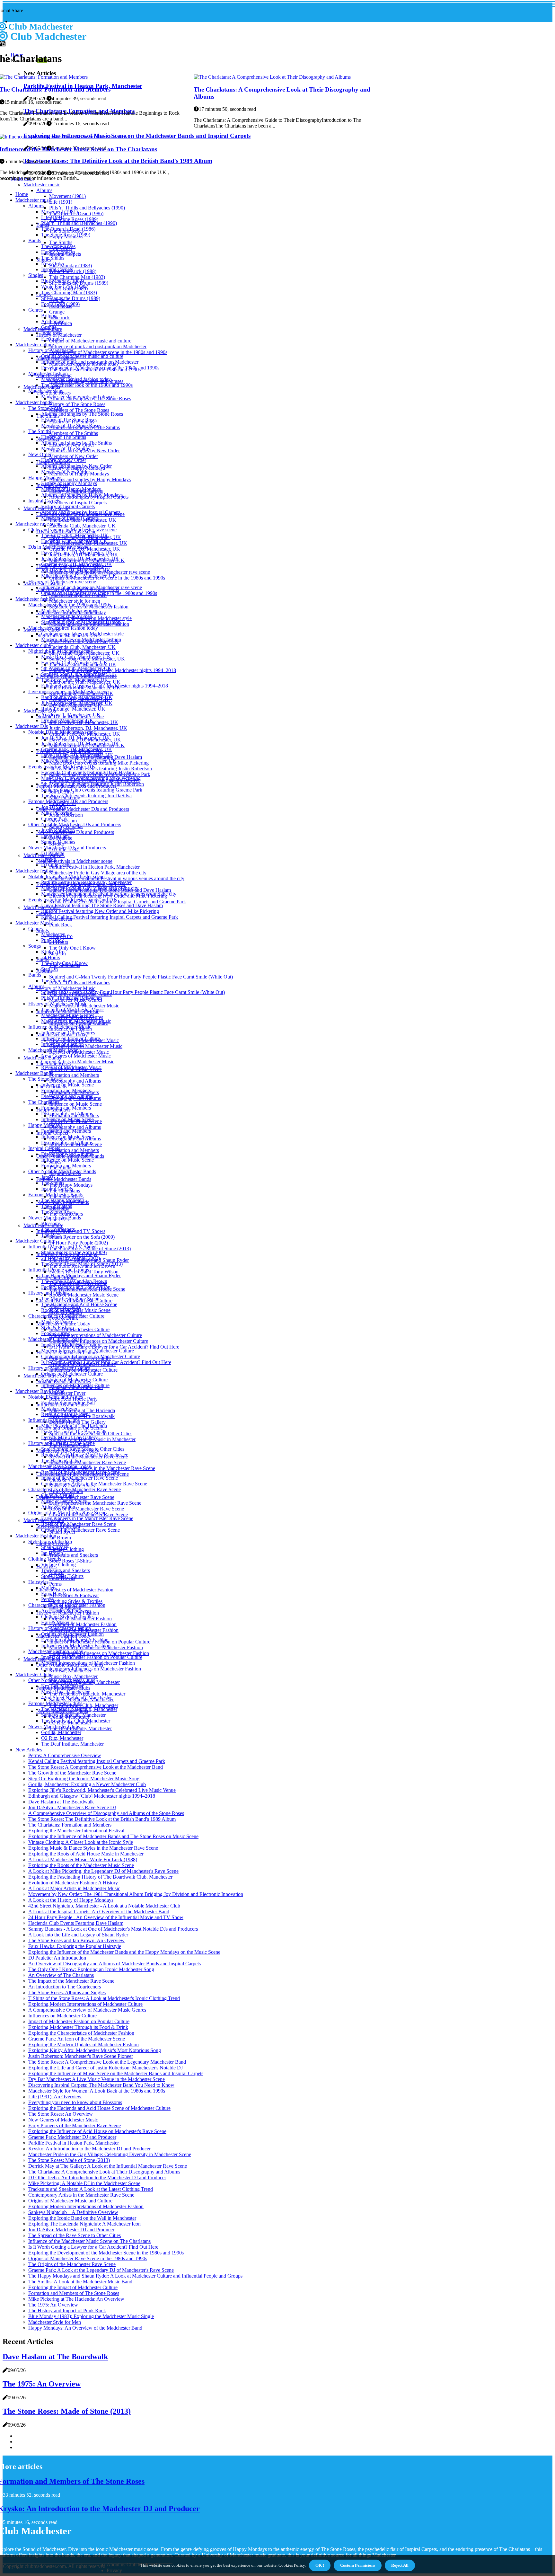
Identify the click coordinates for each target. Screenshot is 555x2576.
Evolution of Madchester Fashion (83, 1624)
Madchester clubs (33, 645)
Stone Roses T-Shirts (70, 1561)
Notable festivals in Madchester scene (74, 861)
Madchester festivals (36, 871)
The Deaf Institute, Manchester (80, 1728)
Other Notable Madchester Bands (62, 1171)
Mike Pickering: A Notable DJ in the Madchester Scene (84, 2183)
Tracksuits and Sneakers (74, 1555)
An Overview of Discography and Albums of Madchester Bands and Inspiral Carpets (115, 1964)
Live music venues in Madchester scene (68, 691)
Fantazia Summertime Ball (68, 1403)
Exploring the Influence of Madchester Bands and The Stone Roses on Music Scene (113, 1836)
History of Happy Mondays (69, 483)
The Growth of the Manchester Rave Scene (72, 1773)
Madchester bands (34, 402)
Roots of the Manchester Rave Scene (87, 1509)
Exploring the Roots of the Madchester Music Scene (81, 1865)
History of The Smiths (64, 437)
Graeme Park (54, 819)
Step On (49, 969)
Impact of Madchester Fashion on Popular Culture (92, 1657)
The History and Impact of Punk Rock (67, 2310)
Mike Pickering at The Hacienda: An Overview (76, 2299)
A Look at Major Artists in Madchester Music (74, 1888)
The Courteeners (58, 1229)
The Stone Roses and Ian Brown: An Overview (76, 1940)
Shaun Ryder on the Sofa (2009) (82, 1237)
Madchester (53, 934)
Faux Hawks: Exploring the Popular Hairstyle (75, 1946)
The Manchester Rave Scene (70, 1299)
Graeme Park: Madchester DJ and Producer (72, 2137)
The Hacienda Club (61, 1461)
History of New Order (64, 460)
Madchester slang (46, 391)
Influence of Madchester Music (60, 1027)
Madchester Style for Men (55, 2322)
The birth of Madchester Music (72, 1009)
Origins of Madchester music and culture (90, 341)
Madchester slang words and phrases (78, 397)
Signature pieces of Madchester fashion (81, 622)
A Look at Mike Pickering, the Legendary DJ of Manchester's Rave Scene (103, 1871)
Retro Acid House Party (65, 1414)
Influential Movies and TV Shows (63, 1247)
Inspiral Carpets (57, 269)
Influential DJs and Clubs (54, 1420)
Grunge (57, 312)
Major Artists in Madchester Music (76, 1021)
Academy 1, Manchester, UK (71, 715)
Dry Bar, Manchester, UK (67, 720)
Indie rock (59, 318)
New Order (53, 264)
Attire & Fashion (58, 1507)
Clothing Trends (45, 1559)
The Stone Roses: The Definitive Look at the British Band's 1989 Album (102, 1819)
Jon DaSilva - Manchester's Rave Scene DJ (72, 1807)
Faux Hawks (54, 1593)
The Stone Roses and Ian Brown (74, 1281)
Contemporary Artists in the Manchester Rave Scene (102, 1468)
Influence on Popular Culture (70, 1038)
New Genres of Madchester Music (76, 1056)
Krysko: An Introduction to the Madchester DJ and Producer (89, 2149)
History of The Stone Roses (77, 404)
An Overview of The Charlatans (61, 1975)
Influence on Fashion (62, 1044)
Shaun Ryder (54, 1547)
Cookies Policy (291, 2565)
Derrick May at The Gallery (69, 1437)
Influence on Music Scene (75, 1104)
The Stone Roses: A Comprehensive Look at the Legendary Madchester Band (107, 2062)
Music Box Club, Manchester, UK (76, 657)
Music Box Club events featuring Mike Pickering (91, 778)
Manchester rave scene (38, 524)
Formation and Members (74, 1075)
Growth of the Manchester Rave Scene (80, 1530)
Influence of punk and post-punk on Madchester (98, 346)
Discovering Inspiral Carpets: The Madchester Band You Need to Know (101, 2085)
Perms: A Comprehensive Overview (65, 1755)
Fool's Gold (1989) (60, 304)
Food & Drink (56, 1333)
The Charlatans (57, 981)
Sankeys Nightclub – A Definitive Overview (73, 2212)
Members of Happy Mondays (71, 489)
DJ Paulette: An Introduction (57, 1958)
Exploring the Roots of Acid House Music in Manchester (86, 1854)
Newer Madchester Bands (55, 1218)
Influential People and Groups (59, 1270)
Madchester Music (34, 923)
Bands (35, 240)
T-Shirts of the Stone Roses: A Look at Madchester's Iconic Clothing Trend (104, 1998)
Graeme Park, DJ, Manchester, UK (77, 564)
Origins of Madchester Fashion (72, 1634)
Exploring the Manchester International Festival (76, 1831)
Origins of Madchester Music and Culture (70, 2201)
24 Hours (51, 957)
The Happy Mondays (71, 1185)
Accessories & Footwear (74, 1595)
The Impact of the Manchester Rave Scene (71, 1981)
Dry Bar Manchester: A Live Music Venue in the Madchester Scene (97, 2079)
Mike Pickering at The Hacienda (82, 1410)
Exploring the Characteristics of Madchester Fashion (81, 2033)
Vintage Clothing (58, 1565)
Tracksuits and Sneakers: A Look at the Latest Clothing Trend (91, 2189)
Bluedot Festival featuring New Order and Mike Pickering (100, 911)
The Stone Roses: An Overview (61, 2114)
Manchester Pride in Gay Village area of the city (98, 873)
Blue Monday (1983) (70, 266)
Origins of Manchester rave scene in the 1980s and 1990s (99, 593)
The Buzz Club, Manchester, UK (75, 535)
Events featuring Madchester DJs (62, 767)
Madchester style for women (70, 611)
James (47, 1177)
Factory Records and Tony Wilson (76, 1287)
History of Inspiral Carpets (68, 506)
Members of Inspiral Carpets (78, 503)
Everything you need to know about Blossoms (75, 2102)
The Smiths (61, 242)
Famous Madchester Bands (64, 1179)
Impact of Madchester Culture (79, 1329)
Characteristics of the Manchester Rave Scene (75, 1489)
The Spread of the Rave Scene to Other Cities (75, 2235)
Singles (36, 275)
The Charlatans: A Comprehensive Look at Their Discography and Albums (104, 2172)
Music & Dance (57, 1322)
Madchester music (34, 200)
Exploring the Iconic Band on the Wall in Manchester (82, 2218)
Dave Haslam (55, 836)
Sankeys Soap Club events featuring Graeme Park (92, 790)
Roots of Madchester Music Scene (84, 1295)
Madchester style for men (75, 601)
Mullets (49, 1588)
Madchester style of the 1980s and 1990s (70, 605)
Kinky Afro (53, 952)
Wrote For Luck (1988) (65, 287)
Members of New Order (74, 456)
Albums (44, 190)
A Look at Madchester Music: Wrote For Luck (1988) (83, 1859)
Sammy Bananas (58, 842)
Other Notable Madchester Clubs (62, 1680)
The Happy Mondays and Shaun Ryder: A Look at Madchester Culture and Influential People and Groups (135, 2276)
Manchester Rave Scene (40, 1391)
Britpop (49, 316)
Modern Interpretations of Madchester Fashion (88, 1663)
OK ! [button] (320, 2565)
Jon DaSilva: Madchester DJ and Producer (71, 2230)
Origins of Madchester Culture (72, 1374)
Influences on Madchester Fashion (76, 1646)
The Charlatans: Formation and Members (70, 1825)
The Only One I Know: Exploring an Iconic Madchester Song (91, 1969)
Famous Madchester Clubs (55, 1703)
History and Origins (48, 1293)
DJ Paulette (53, 853)
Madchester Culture (35, 1241)
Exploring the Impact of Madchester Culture (73, 2287)
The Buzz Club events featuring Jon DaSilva (86, 796)
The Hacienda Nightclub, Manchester (79, 1709)
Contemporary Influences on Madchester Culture (99, 1341)
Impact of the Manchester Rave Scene (88, 1462)
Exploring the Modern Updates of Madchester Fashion (84, 2045)
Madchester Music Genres (68, 1015)
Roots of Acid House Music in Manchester (84, 1455)
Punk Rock (61, 925)
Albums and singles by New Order (76, 466)
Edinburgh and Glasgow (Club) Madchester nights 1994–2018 (113, 670)
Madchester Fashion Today (56, 1651)
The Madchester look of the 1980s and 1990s (87, 385)
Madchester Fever (67, 1393)
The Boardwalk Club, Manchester (84, 1705)
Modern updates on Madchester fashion (81, 639)
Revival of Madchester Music (71, 1067)
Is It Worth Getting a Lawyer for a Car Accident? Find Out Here (114, 1347)
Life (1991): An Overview (55, 2097)
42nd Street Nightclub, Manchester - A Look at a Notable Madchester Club (104, 1906)
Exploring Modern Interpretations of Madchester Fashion (86, 2206)
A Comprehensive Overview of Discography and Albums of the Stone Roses (106, 1813)
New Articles (29, 1750)
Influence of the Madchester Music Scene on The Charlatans (89, 2241)
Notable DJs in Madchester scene (62, 732)
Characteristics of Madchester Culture (66, 1316)
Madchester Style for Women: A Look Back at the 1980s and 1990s (97, 2091)
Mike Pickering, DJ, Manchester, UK (79, 576)
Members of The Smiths (74, 433)
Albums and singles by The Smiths (76, 443)
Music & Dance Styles (64, 1501)
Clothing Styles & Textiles (76, 1601)
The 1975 (51, 1235)
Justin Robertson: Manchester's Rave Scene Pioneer (81, 2056)
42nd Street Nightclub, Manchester (76, 1698)
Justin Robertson (58, 830)
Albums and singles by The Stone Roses (82, 414)
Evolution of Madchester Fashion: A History (73, 1883)
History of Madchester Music (66, 988)
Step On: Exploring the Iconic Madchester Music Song (84, 1779)
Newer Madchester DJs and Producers (75, 832)
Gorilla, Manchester (61, 1732)
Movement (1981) (67, 196)
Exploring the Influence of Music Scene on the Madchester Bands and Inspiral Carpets (116, 2073)
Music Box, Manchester (73, 1676)
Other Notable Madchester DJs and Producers (83, 809)
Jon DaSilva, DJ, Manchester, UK (76, 570)
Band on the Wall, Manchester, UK (77, 697)
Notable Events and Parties (56, 1397)
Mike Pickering (57, 813)
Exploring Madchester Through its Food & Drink (78, 2027)
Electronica (53, 339)
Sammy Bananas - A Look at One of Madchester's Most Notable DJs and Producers (113, 1929)
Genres (35, 310)
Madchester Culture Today (55, 1339)
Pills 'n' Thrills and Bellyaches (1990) (87, 208)
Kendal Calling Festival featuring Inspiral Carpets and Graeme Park (118, 902)
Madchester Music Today (54, 1050)
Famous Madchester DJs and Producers (68, 801)
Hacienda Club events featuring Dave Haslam (88, 772)
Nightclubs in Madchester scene (61, 651)
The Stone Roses (58, 246)
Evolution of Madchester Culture (74, 1380)
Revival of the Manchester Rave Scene (80, 1472)
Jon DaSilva (53, 807)
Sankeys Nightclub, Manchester (73, 1715)
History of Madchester (51, 350)
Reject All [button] (400, 2565)
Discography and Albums (75, 1081)
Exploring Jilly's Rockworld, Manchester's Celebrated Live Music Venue (102, 1790)
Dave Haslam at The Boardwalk (74, 1432)
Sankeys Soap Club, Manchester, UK (79, 674)
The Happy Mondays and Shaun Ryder (81, 1275)
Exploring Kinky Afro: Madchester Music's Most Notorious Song (95, 2050)
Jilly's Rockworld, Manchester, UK (77, 703)
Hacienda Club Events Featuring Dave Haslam (76, 1923)
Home (22, 194)
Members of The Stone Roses (79, 410)
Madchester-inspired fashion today (76, 379)
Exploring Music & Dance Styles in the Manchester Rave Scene (93, 1848)
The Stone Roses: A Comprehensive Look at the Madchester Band (96, 1767)
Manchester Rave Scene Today (60, 1466)
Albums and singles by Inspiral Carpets (81, 512)
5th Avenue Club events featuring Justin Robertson (101, 769)
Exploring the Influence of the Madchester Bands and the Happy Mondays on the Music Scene (124, 1952)
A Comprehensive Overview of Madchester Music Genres (87, 2010)
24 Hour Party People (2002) (79, 1243)
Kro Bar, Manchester (62, 1686)
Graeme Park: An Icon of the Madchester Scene (77, 2039)
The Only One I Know (72, 948)
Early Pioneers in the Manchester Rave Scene (95, 1503)
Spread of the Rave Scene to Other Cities (83, 1449)
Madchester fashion (48, 373)
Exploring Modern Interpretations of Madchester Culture (85, 2004)
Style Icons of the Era (50, 1541)
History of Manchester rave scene (62, 582)
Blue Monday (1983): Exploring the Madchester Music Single (91, 2316)
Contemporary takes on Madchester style (82, 634)
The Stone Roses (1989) (74, 219)
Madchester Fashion (36, 1536)
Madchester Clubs (34, 1674)
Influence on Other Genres (68, 1033)
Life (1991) (61, 202)
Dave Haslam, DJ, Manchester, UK (77, 553)
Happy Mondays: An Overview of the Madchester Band (85, 2328)
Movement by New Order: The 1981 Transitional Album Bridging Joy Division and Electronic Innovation (136, 1894)
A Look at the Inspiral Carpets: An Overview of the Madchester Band (99, 1912)
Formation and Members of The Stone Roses (74, 2293)
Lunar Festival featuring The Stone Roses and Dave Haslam (102, 905)
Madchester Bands (34, 1073)
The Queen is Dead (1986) (68, 229)
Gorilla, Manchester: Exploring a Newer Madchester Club (87, 1784)
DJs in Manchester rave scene (58, 547)
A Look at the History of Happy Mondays (71, 1900)
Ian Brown (60, 1538)
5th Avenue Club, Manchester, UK (76, 668)
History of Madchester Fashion (60, 1628)
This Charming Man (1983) (77, 277)
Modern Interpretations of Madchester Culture (96, 1335)
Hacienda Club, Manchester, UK (82, 526)
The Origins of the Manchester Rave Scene (72, 2264)
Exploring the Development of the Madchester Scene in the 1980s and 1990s (106, 2253)
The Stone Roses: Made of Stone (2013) (82, 1264)
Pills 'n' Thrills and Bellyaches (80, 983)
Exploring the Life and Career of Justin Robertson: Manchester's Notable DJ (106, 2068)
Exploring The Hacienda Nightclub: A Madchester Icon (84, 2224)
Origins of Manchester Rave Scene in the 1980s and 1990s (88, 2258)
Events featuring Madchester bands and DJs (73, 900)
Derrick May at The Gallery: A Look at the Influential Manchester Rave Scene (108, 2166)
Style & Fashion (57, 1328)
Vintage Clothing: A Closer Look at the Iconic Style (81, 1842)
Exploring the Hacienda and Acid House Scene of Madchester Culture (99, 2108)
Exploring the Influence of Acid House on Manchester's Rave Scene (97, 2131)
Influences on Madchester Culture (75, 1385)
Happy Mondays (58, 252)
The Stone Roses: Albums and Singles (67, 1992)
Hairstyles (38, 1582)
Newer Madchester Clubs (54, 1726)
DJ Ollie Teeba (56, 865)
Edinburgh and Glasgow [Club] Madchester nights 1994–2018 (92, 1796)
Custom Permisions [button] (358, 2565)
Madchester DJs (40, 711)
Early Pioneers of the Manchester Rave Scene (75, 2125)
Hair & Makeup (57, 1622)
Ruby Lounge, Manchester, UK (73, 709)
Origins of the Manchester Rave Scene (75, 1497)
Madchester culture (35, 345)
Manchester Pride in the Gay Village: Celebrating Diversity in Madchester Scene (110, 2154)
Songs (35, 946)
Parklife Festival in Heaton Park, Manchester (94, 867)
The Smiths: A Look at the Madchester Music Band (80, 2282)
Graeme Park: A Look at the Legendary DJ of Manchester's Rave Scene (101, 2270)
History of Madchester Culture (59, 1368)
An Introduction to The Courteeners (65, 1987)
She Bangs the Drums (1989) (71, 298)
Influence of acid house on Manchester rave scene (92, 587)
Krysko (49, 859)
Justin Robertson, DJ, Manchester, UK (88, 728)
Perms (55, 1584)
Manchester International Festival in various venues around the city (117, 878)
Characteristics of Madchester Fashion (75, 1590)
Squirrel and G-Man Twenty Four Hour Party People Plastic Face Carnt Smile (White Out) (141, 977)
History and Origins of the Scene (62, 1443)
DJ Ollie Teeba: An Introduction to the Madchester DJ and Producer (97, 2178)
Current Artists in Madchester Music (86, 1046)
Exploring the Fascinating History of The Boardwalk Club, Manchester (100, 1877)
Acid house (53, 321)
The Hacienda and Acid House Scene (79, 1304)
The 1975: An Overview (53, 2305)
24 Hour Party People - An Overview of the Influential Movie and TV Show (106, 1917)
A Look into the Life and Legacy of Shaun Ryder (78, 1935)
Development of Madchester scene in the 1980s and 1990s (108, 352)
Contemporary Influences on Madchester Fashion (99, 1653)
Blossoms (51, 1223)
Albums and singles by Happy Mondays (90, 479)
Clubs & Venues (58, 1495)
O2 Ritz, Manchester (62, 1738)
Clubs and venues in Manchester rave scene (72, 530)
